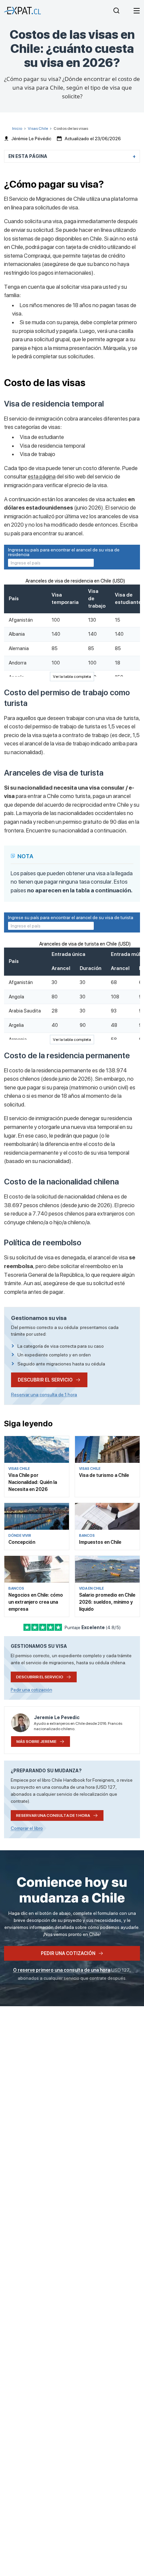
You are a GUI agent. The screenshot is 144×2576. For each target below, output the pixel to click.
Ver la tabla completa (72, 677)
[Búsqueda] (116, 11)
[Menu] (137, 11)
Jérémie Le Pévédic (31, 139)
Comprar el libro (27, 1828)
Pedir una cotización (31, 1690)
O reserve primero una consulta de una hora (62, 1970)
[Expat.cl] (22, 11)
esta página (42, 476)
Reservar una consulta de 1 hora (44, 1395)
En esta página (28, 156)
